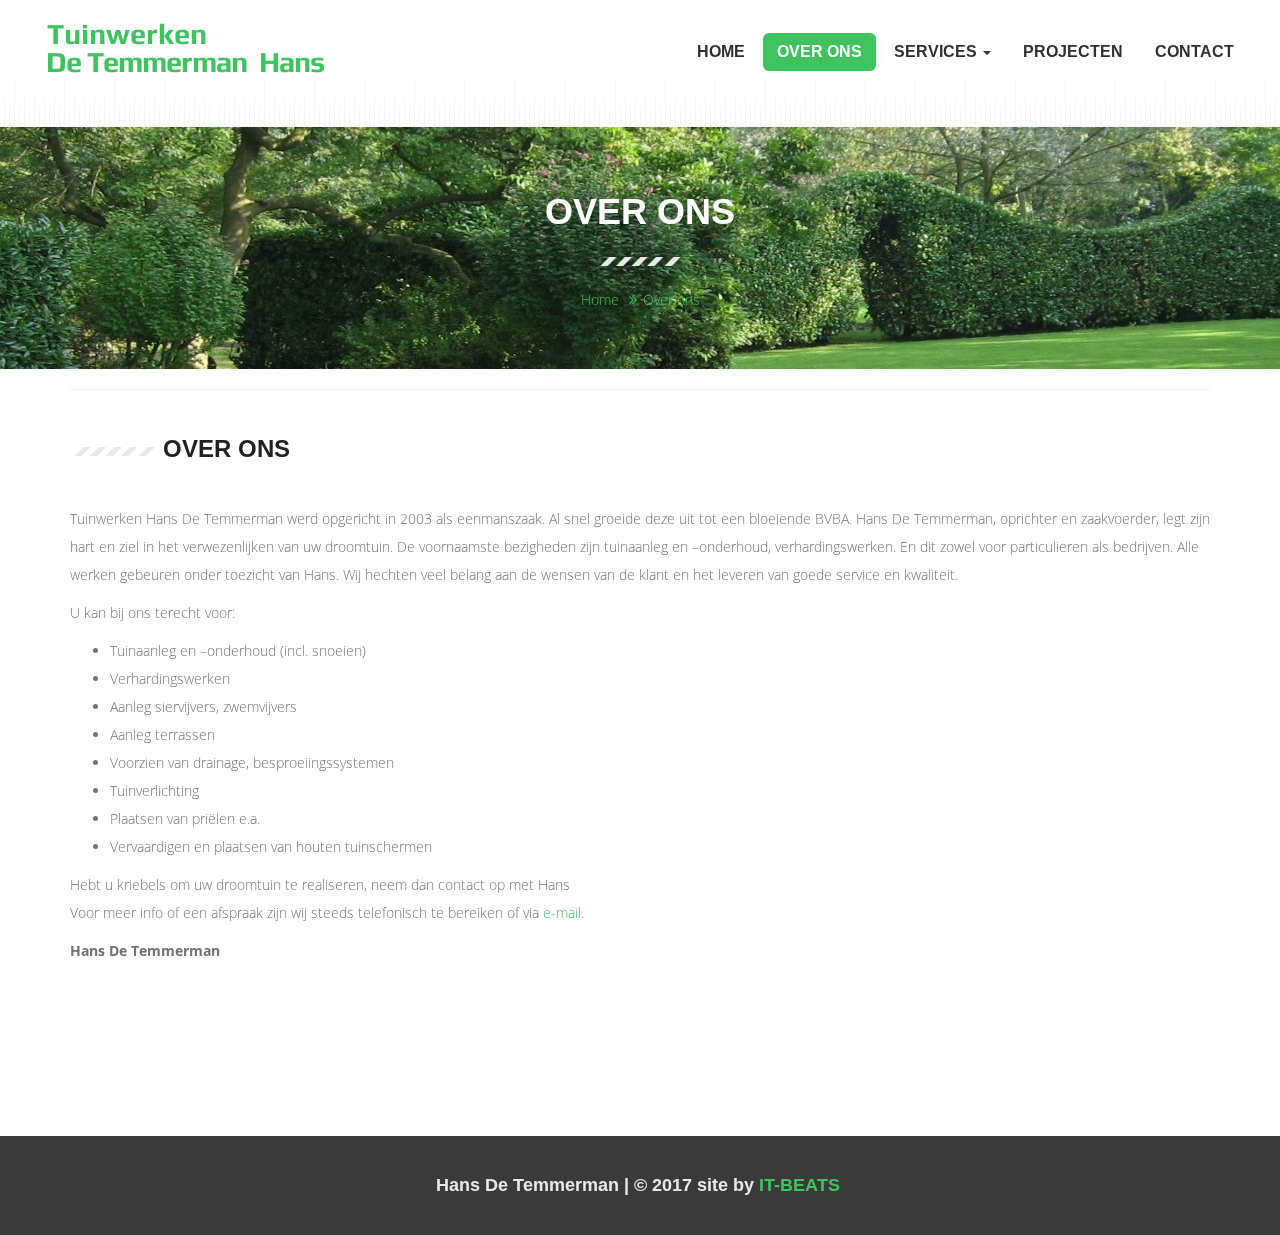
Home (721, 51)
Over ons (819, 51)
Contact (1194, 51)
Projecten (1073, 51)
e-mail (562, 912)
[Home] (186, 46)
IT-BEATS (799, 1185)
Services (937, 51)
